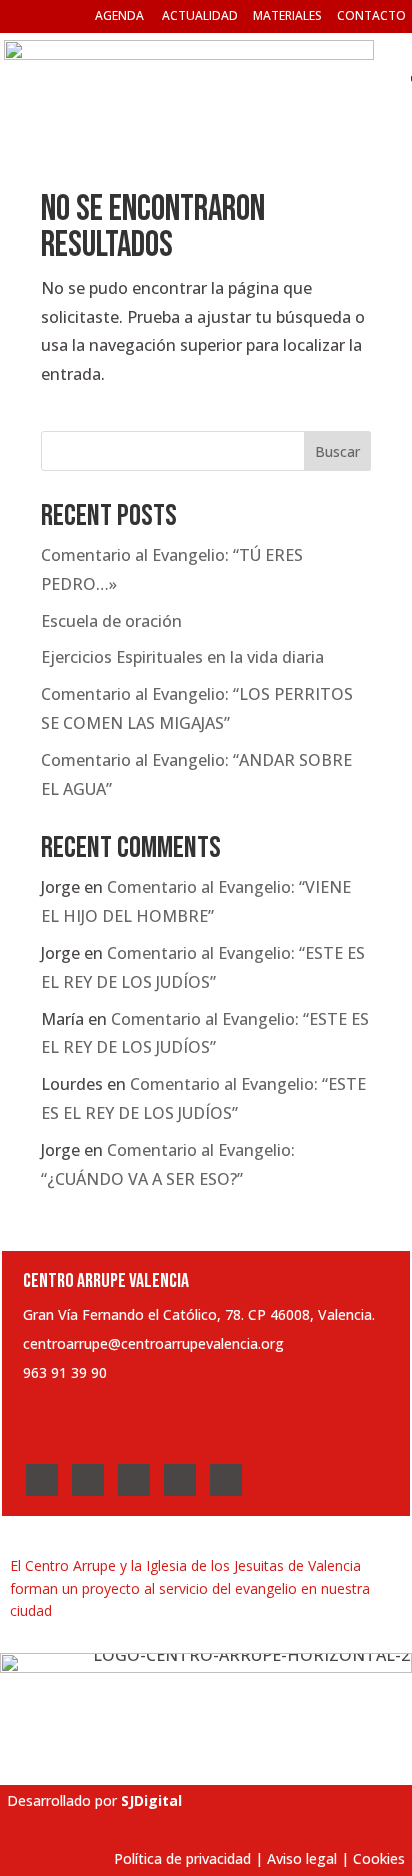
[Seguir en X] (88, 1480)
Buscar (337, 451)
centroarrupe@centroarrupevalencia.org (153, 1343)
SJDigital (151, 1800)
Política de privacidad (182, 1858)
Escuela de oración (111, 621)
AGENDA (119, 15)
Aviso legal (302, 1858)
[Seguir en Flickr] (226, 1480)
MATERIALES (287, 15)
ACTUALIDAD (200, 15)
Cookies (379, 1858)
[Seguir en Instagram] (134, 1480)
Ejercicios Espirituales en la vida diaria (182, 657)
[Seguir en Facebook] (42, 1480)
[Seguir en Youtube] (180, 1480)
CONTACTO (371, 15)
